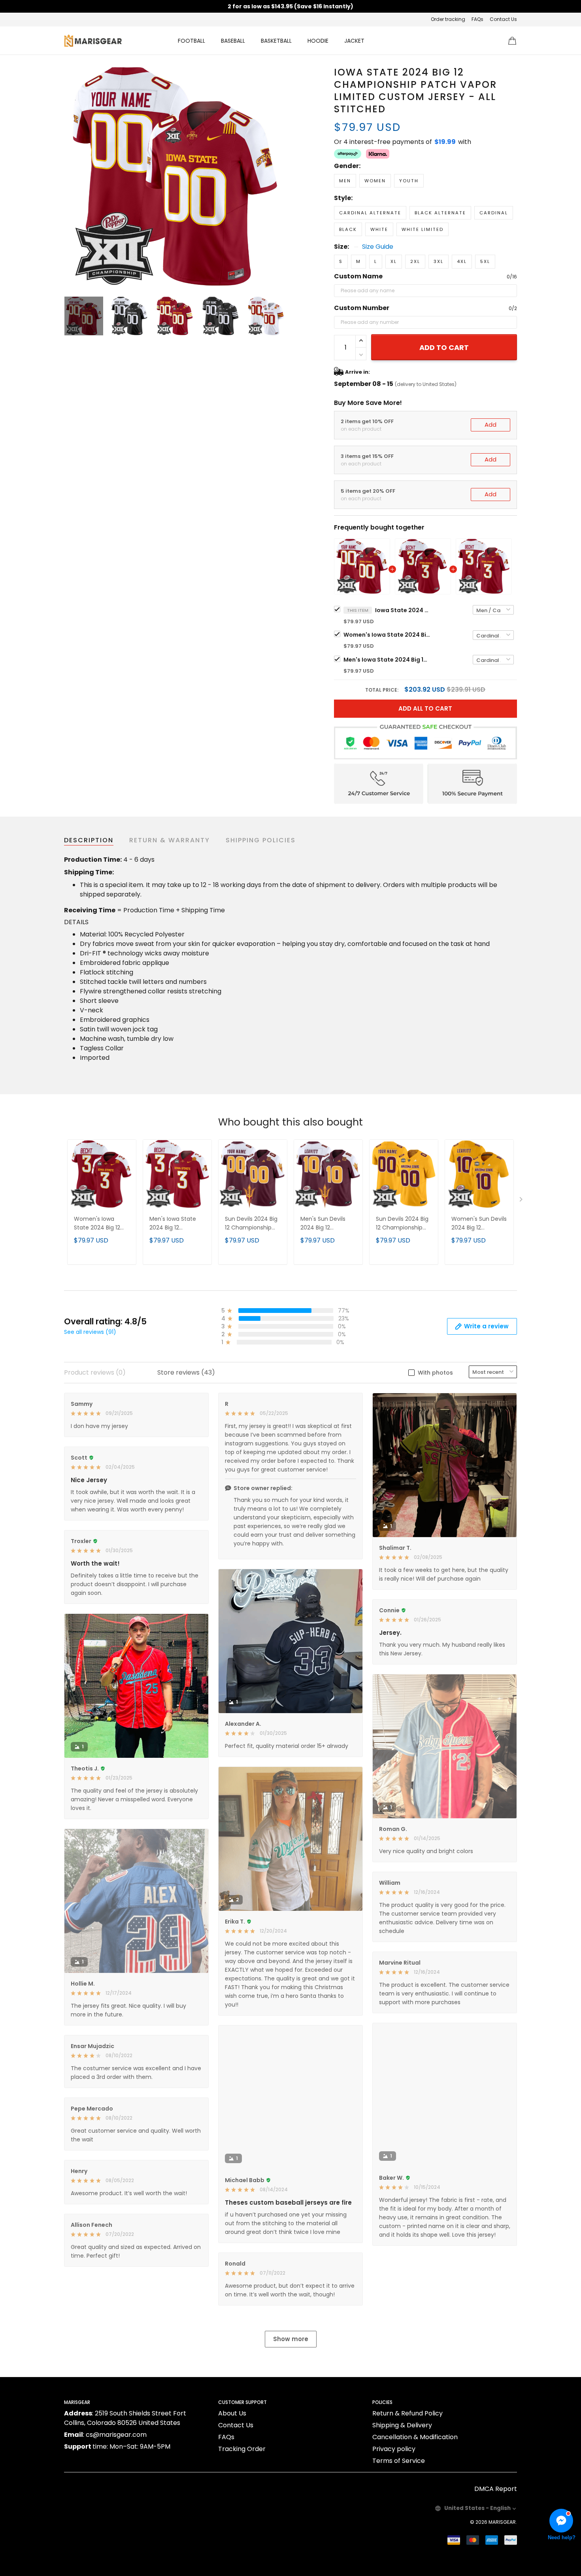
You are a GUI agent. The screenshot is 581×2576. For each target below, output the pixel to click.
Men (345, 181)
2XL (415, 261)
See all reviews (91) (90, 1332)
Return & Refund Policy (407, 2413)
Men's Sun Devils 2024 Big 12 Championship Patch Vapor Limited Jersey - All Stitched (328, 1224)
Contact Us (503, 19)
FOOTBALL (191, 41)
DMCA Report (496, 2489)
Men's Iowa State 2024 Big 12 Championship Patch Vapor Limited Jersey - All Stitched (387, 660)
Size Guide (378, 247)
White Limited (423, 229)
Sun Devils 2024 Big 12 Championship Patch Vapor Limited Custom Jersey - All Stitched (253, 1224)
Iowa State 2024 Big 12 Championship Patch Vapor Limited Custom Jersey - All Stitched (403, 610)
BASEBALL (233, 41)
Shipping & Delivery (402, 2425)
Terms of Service (399, 2461)
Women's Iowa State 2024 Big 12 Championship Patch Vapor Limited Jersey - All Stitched (387, 635)
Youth (409, 181)
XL (394, 261)
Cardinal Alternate (370, 213)
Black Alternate (440, 213)
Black (348, 229)
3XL (439, 261)
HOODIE (318, 41)
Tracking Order (242, 2449)
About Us (232, 2413)
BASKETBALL (276, 41)
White (379, 229)
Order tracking (448, 19)
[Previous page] (70, 176)
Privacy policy (394, 2449)
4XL (462, 261)
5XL (485, 261)
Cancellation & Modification (415, 2437)
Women (375, 181)
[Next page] (279, 176)
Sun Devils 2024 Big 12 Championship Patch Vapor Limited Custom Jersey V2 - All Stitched (404, 1224)
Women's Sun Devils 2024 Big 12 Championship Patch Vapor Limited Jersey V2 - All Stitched (479, 1224)
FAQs (477, 19)
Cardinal (494, 213)
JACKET (354, 41)
